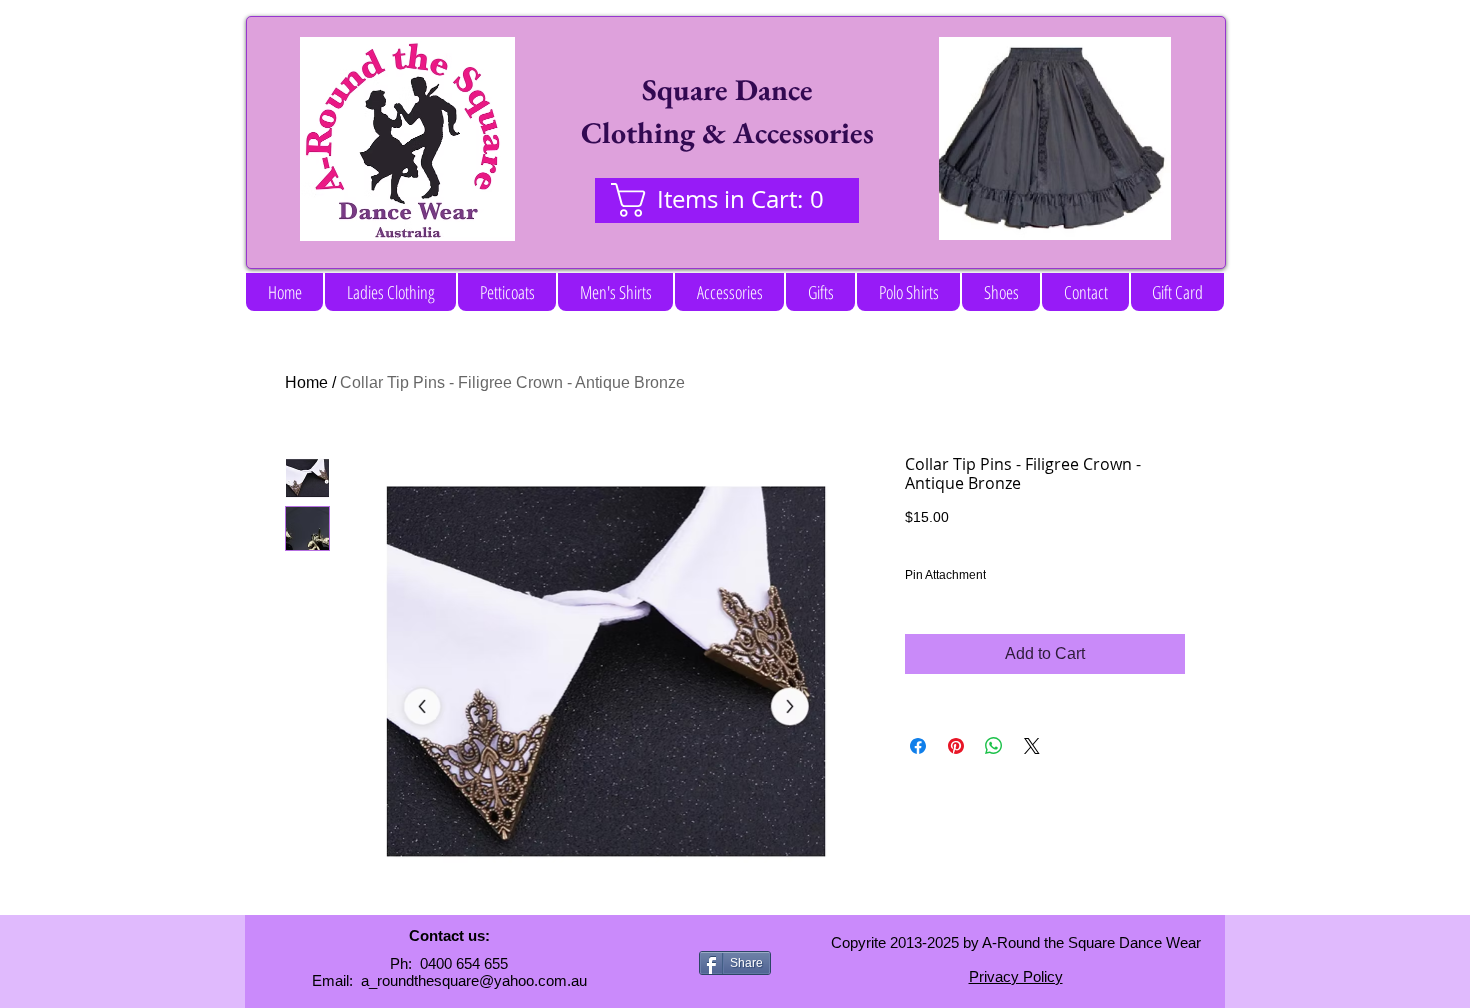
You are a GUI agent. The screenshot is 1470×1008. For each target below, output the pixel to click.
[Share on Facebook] (918, 746)
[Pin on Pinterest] (956, 746)
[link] (726, 200)
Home (306, 382)
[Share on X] (1032, 746)
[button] (390, 292)
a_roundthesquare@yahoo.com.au (474, 980)
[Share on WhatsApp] (994, 746)
